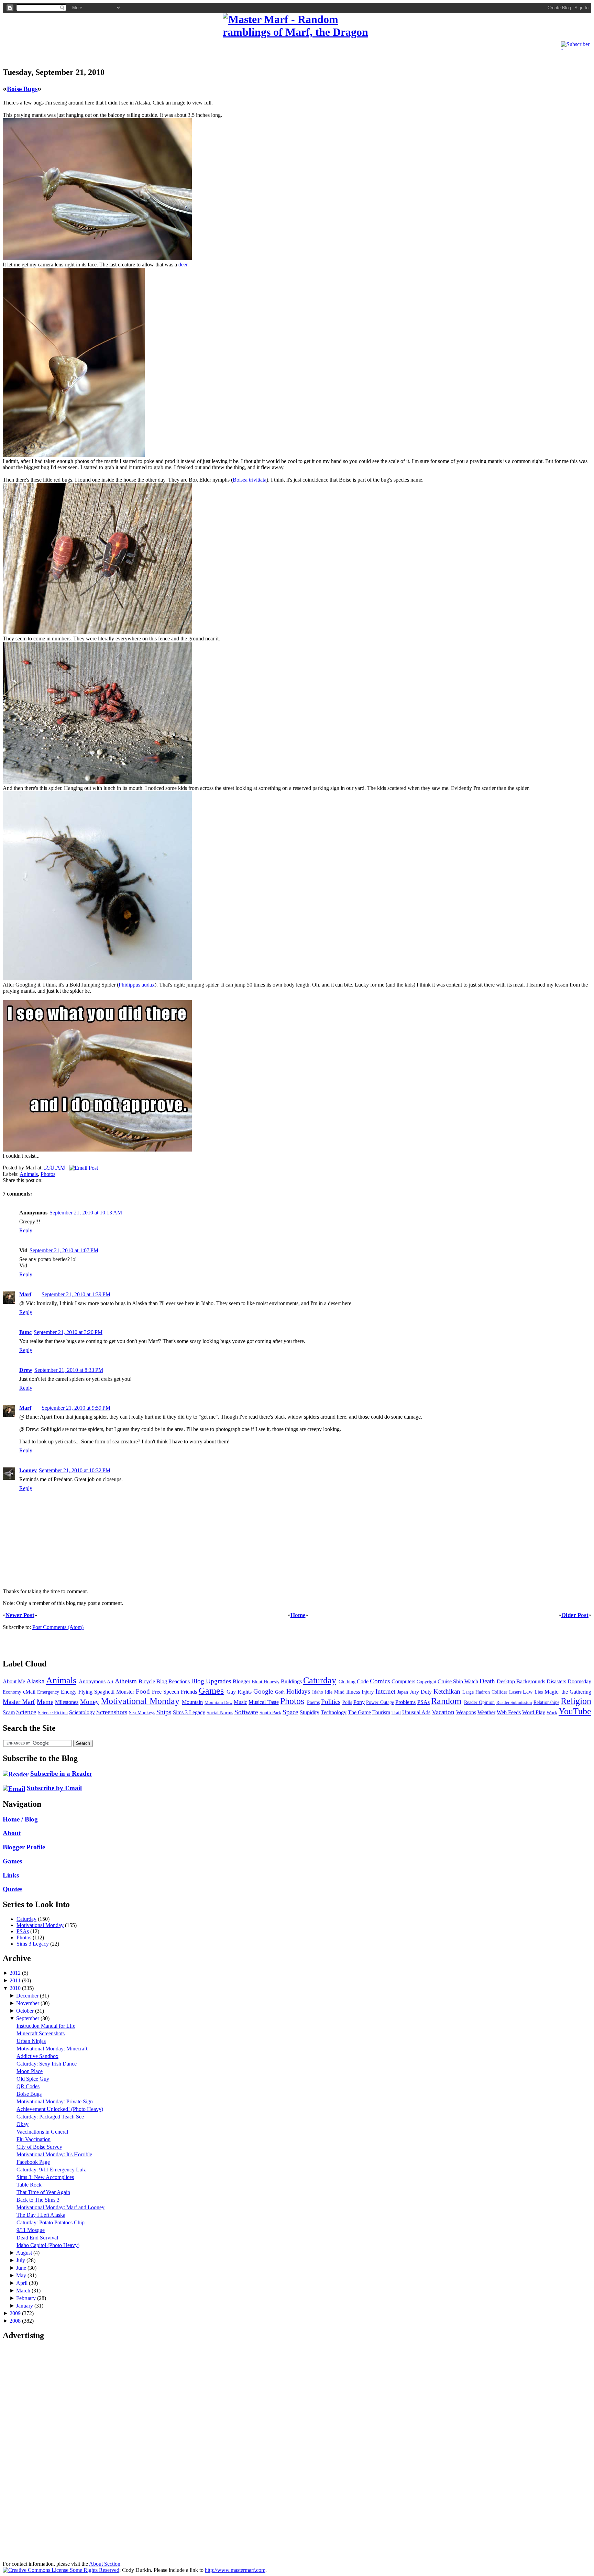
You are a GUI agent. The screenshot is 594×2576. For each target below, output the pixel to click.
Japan (403, 1692)
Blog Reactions (173, 1681)
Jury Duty (421, 1692)
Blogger (241, 1681)
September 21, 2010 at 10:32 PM (75, 1470)
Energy (69, 1692)
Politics (331, 1702)
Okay (23, 2124)
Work (552, 1713)
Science (26, 1712)
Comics (380, 1681)
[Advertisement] (83, 49)
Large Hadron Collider (485, 1692)
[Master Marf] (297, 26)
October (26, 2011)
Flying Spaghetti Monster (106, 1692)
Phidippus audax (137, 985)
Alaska (35, 1681)
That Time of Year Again (43, 2192)
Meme (45, 1702)
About (12, 1833)
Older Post (575, 1615)
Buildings (291, 1681)
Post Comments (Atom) (58, 1627)
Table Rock (29, 2185)
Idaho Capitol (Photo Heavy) (48, 2245)
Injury (368, 1692)
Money (90, 1702)
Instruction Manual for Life (46, 2026)
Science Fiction (53, 1713)
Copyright (426, 1682)
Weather (486, 1712)
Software (246, 1712)
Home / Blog (20, 1819)
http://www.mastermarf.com (235, 2570)
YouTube (575, 1711)
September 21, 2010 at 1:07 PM (64, 1250)
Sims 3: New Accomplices (45, 2177)
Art (110, 1682)
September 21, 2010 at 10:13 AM (86, 1213)
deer (183, 265)
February (27, 2298)
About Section (105, 2564)
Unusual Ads (416, 1712)
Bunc (25, 1332)
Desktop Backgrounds (521, 1681)
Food (143, 1691)
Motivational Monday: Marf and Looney (60, 2207)
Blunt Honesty (266, 1682)
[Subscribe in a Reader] (16, 1774)
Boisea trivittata (250, 480)
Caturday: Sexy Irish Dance (47, 2064)
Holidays (298, 1691)
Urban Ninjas (31, 2041)
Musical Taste (263, 1702)
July (21, 2260)
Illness (353, 1692)
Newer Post (20, 1615)
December (28, 1996)
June (22, 2268)
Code (363, 1681)
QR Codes (28, 2086)
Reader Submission (514, 1703)
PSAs (423, 1702)
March (24, 2291)
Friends (189, 1692)
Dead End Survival (37, 2238)
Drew (26, 1370)
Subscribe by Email (54, 1788)
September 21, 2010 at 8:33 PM (69, 1370)
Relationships (546, 1702)
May (22, 2275)
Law (528, 1692)
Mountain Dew (218, 1703)
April (23, 2283)
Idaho (318, 1692)
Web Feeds (509, 1712)
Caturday (320, 1680)
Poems (313, 1702)
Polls (347, 1702)
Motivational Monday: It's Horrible (54, 2154)
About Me (14, 1681)
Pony (359, 1702)
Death (487, 1681)
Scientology (82, 1712)
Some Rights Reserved (94, 2570)
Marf (25, 1294)
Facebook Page (33, 2162)
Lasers (515, 1692)
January (25, 2306)
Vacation (443, 1712)
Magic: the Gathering (568, 1692)
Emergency (48, 1692)
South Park (270, 1713)
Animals (29, 1174)
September (28, 2018)
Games (211, 1691)
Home (298, 1615)
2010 (16, 1988)
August (25, 2253)
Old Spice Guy (33, 2079)
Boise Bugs (22, 89)
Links (11, 1875)
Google (263, 1691)
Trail (396, 1713)
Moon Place (30, 2071)
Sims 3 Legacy (189, 1712)
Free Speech (166, 1692)
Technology (334, 1712)
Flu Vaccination (34, 2139)
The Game (359, 1712)
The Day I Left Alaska (41, 2215)
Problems (405, 1702)
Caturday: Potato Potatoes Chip (51, 2222)
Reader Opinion (479, 1702)
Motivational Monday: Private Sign (55, 2101)
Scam (9, 1712)
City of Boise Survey (39, 2147)
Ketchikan (447, 1691)
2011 (16, 1980)
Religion (576, 1701)
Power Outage (380, 1702)
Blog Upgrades (211, 1681)
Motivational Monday (140, 1701)
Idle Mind (335, 1692)
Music (240, 1702)
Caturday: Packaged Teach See (50, 2117)
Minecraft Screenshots (41, 2033)
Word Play (534, 1712)
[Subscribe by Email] (14, 1788)
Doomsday (579, 1681)
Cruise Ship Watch (458, 1681)
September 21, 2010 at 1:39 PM (76, 1294)
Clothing (347, 1682)
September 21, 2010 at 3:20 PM (68, 1332)
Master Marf (19, 1702)
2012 (16, 1973)
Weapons (466, 1712)
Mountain (192, 1702)
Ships (164, 1712)
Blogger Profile (24, 1847)
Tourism (381, 1712)
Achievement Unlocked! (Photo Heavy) (60, 2109)
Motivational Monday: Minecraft (52, 2049)
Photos (48, 1174)
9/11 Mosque (31, 2230)
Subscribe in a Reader (61, 1774)
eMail (29, 1692)
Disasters (556, 1681)
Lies (539, 1692)
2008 (16, 2321)
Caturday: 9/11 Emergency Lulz (51, 2170)
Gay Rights (239, 1692)
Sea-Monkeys (142, 1713)
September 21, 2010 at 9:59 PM (76, 1408)
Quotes (13, 1889)
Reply (26, 1230)
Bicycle (147, 1681)
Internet (385, 1691)
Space (290, 1712)
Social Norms (220, 1713)
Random (446, 1701)
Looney (28, 1470)
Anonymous (92, 1681)
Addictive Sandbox (37, 2056)
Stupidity (310, 1712)
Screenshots (112, 1712)
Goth (280, 1692)
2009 (16, 2313)
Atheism (126, 1681)
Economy (12, 1692)
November (28, 2003)
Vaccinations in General (42, 2132)
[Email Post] (82, 1168)
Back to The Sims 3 (38, 2200)
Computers (403, 1681)
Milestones (67, 1702)
